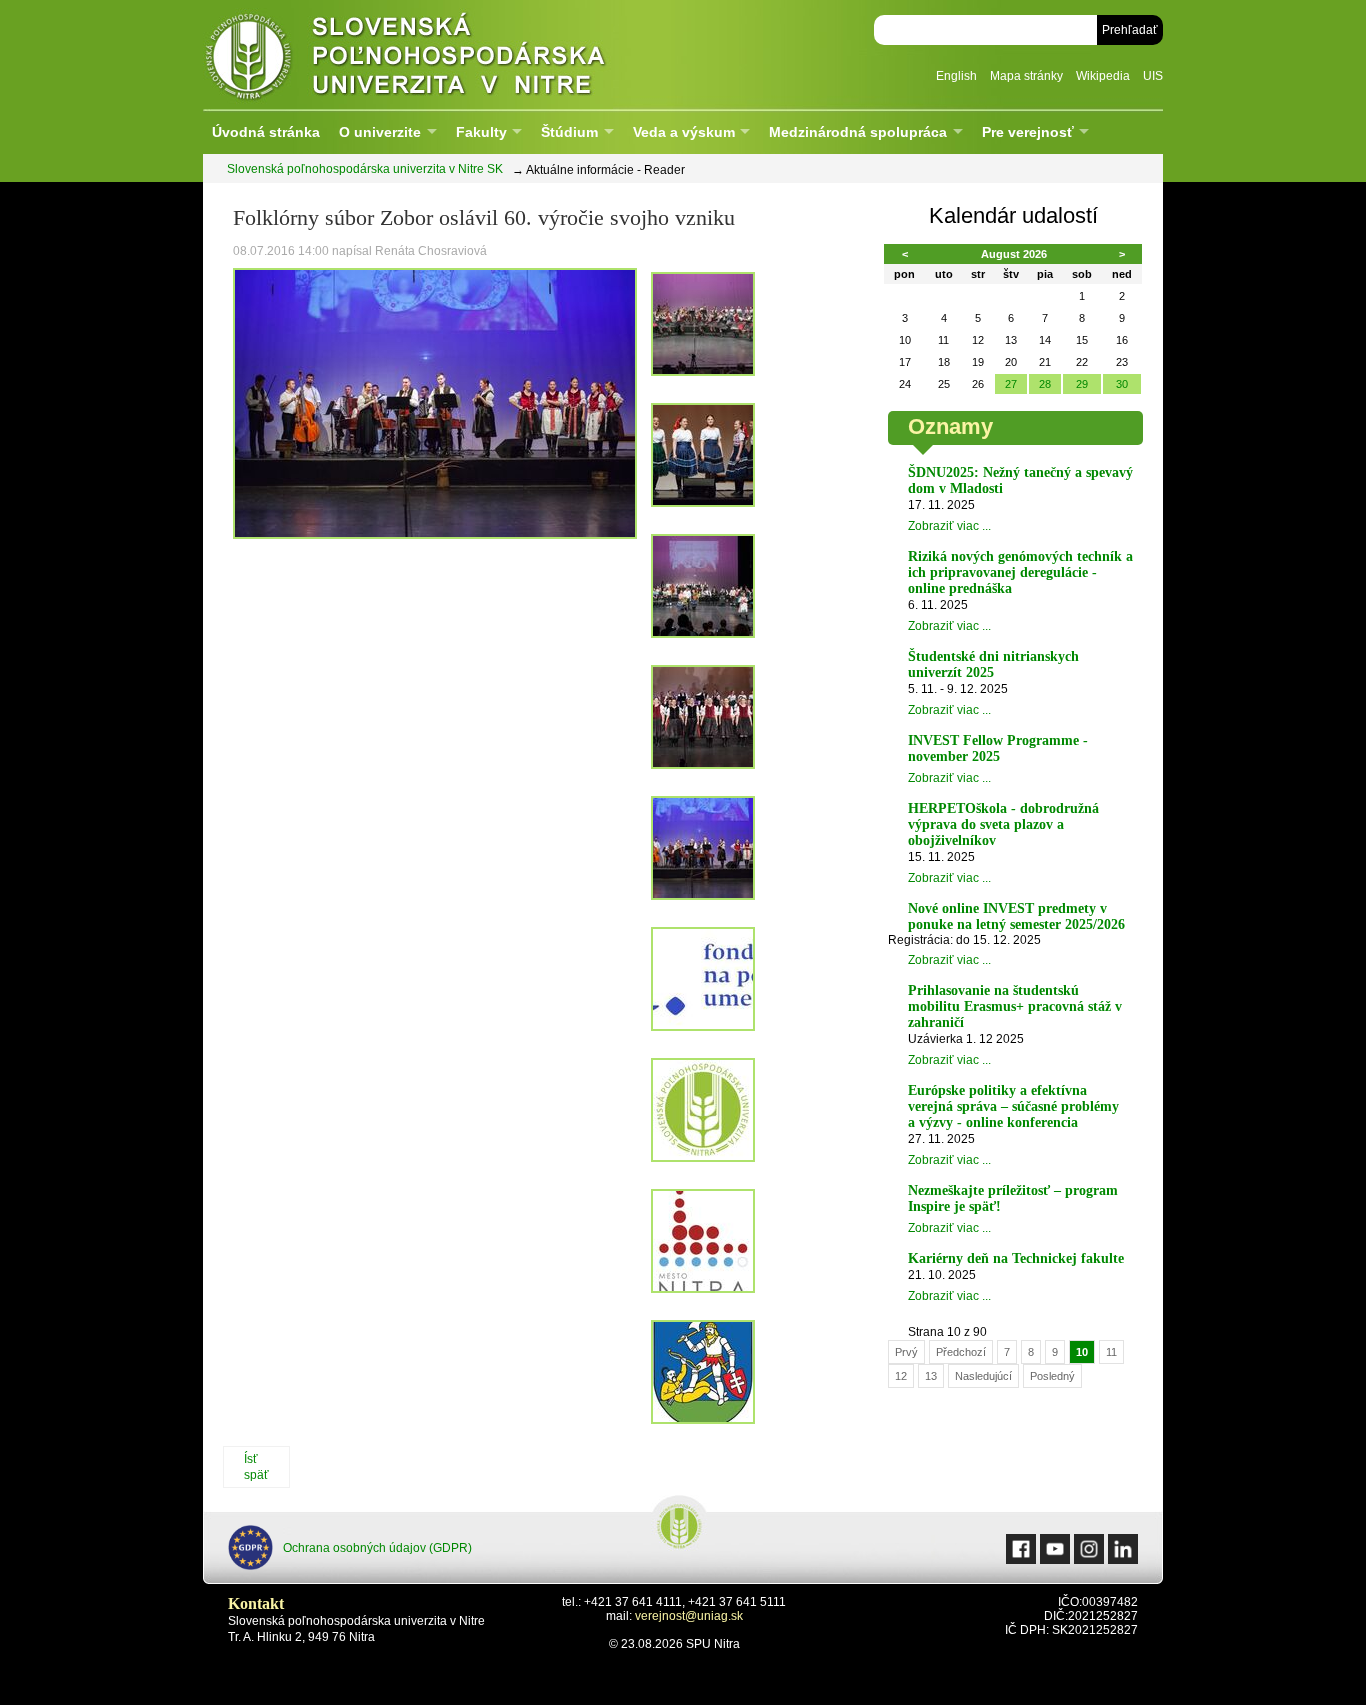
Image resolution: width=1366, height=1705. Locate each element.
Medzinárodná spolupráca (858, 132)
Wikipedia (1103, 76)
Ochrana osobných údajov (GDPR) (377, 1548)
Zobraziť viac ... (949, 526)
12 (901, 1376)
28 (1045, 384)
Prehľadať (1130, 30)
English (956, 76)
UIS (1153, 76)
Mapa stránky (1026, 76)
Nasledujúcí (983, 1376)
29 (1082, 384)
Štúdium (569, 132)
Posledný (1052, 1376)
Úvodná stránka (266, 132)
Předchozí (961, 1352)
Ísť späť (256, 1467)
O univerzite (380, 132)
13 (931, 1376)
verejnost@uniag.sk (689, 1616)
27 (1011, 384)
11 (1111, 1352)
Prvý (906, 1352)
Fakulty (481, 132)
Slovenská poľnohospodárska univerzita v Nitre (448, 54)
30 (1122, 384)
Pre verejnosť (1028, 132)
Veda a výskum (684, 132)
